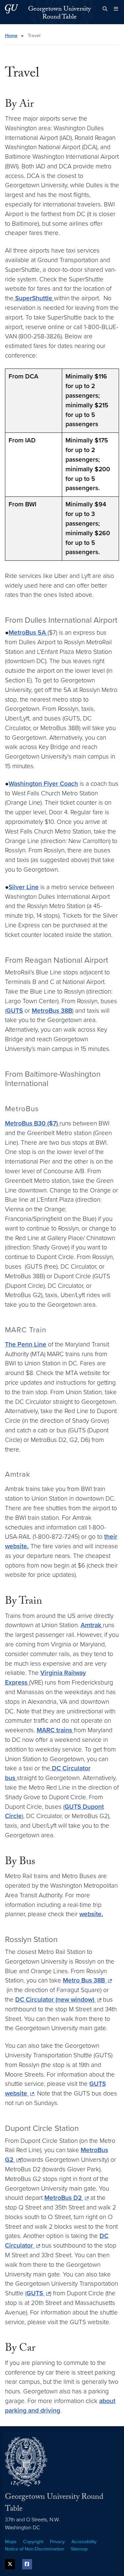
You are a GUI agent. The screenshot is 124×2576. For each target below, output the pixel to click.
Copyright (33, 2542)
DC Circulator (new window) (56, 2000)
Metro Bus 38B (85, 1980)
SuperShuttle (34, 298)
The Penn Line (26, 1344)
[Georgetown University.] (12, 9)
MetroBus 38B (52, 1011)
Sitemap (79, 2549)
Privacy (57, 2542)
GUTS (15, 1011)
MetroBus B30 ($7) (32, 1123)
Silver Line (24, 887)
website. (91, 1914)
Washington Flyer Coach (43, 784)
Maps (11, 2542)
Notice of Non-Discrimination (35, 2549)
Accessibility (84, 2542)
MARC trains (55, 1730)
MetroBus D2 (64, 2198)
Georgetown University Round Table (60, 14)
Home (11, 36)
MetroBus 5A (28, 632)
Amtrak (92, 1625)
